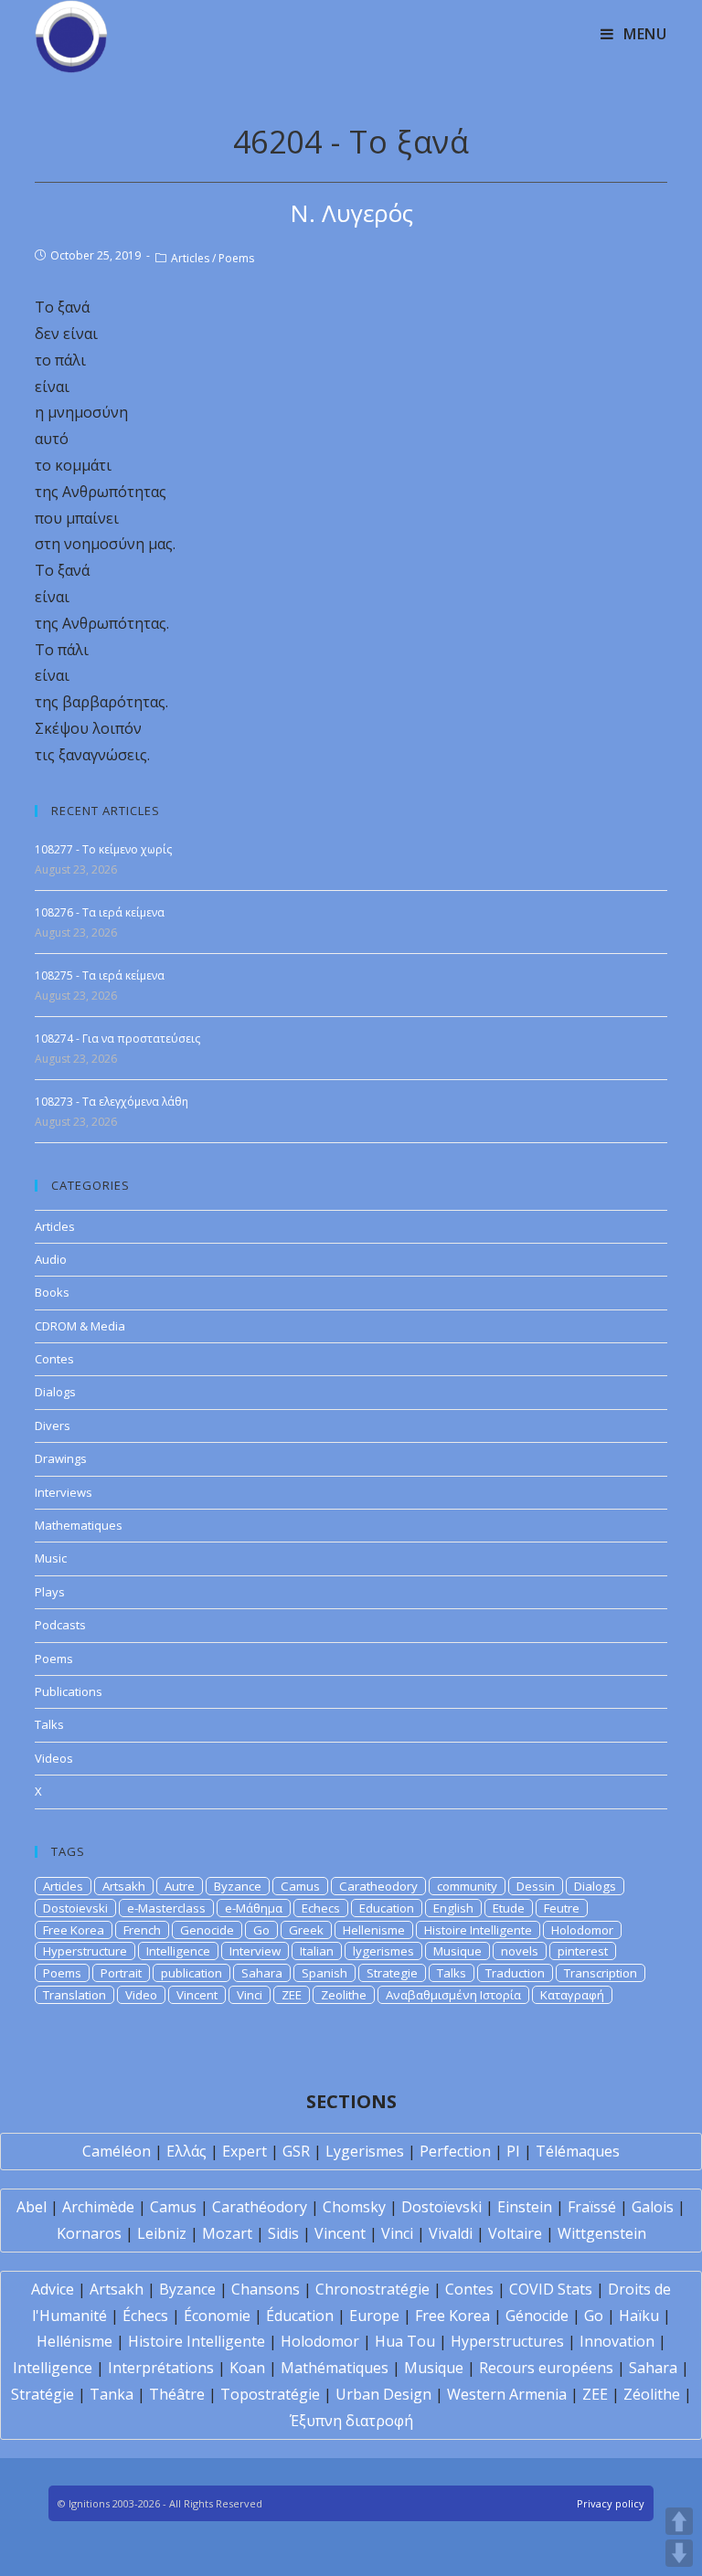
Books (52, 1292)
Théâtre (177, 2394)
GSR (296, 2151)
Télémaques (578, 2151)
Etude (509, 1908)
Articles (190, 258)
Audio (51, 1259)
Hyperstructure (85, 1951)
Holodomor (582, 1930)
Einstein (525, 2207)
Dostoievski (75, 1908)
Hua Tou (405, 2341)
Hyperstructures (507, 2341)
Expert (245, 2151)
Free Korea (74, 1930)
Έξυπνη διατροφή (351, 2421)
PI (513, 2151)
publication (191, 1973)
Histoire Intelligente (478, 1930)
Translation (74, 1995)
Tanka (112, 2394)
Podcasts (60, 1625)
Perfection (455, 2151)
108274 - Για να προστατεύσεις (117, 1039)
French (142, 1930)
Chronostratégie (372, 2289)
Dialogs (55, 1392)
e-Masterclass (166, 1908)
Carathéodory (260, 2207)
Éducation (300, 2316)
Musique (457, 1951)
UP (679, 2521)
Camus (300, 1886)
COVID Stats (551, 2289)
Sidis (283, 2233)
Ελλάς (186, 2151)
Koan (247, 2368)
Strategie (392, 1973)
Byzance (238, 1886)
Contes (54, 1359)
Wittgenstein (602, 2233)
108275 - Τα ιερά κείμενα (100, 975)
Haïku (639, 2316)
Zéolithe (652, 2394)
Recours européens (546, 2368)
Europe (374, 2316)
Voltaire (515, 2233)
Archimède (98, 2207)
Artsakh (124, 1886)
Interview (255, 1951)
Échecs (145, 2316)
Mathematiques (79, 1525)
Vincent (197, 1995)
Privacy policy (611, 2503)
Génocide (537, 2316)
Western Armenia (507, 2394)
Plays (50, 1592)
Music (51, 1558)
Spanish (324, 1973)
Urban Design (383, 2394)
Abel (32, 2207)
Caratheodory (378, 1886)
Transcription (601, 1973)
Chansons (266, 2289)
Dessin (536, 1886)
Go (261, 1930)
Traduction (515, 1973)
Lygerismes (365, 2151)
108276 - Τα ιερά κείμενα (100, 912)
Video (141, 1995)
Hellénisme (74, 2341)
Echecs (321, 1908)
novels (520, 1951)
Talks (49, 1724)
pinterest (583, 1951)
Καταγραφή (572, 1995)
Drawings (61, 1458)
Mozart (227, 2233)
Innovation (617, 2341)
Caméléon (117, 2151)
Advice (53, 2289)
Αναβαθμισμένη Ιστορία (453, 1995)
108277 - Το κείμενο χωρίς (103, 849)
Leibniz (162, 2233)
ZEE (292, 1995)
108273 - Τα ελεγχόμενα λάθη (112, 1102)
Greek (306, 1930)
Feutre (562, 1908)
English (453, 1908)
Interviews (64, 1492)
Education (387, 1908)
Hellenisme (374, 1930)
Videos (54, 1758)
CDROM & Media (80, 1326)
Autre (180, 1886)
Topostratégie (270, 2394)
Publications (69, 1691)
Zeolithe (344, 1995)
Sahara (262, 1973)
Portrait (121, 1973)
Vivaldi (451, 2233)
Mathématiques (335, 2368)
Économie (217, 2316)
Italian (317, 1951)
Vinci (250, 1995)
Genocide (207, 1930)
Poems (236, 258)
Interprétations (161, 2368)
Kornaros (89, 2233)
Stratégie (43, 2394)
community (467, 1886)
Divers (53, 1426)
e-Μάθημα (254, 1908)
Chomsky (354, 2207)
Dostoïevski (441, 2207)
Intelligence (178, 1951)
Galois (653, 2207)
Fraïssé (592, 2207)
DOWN (679, 2553)
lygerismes (383, 1951)
